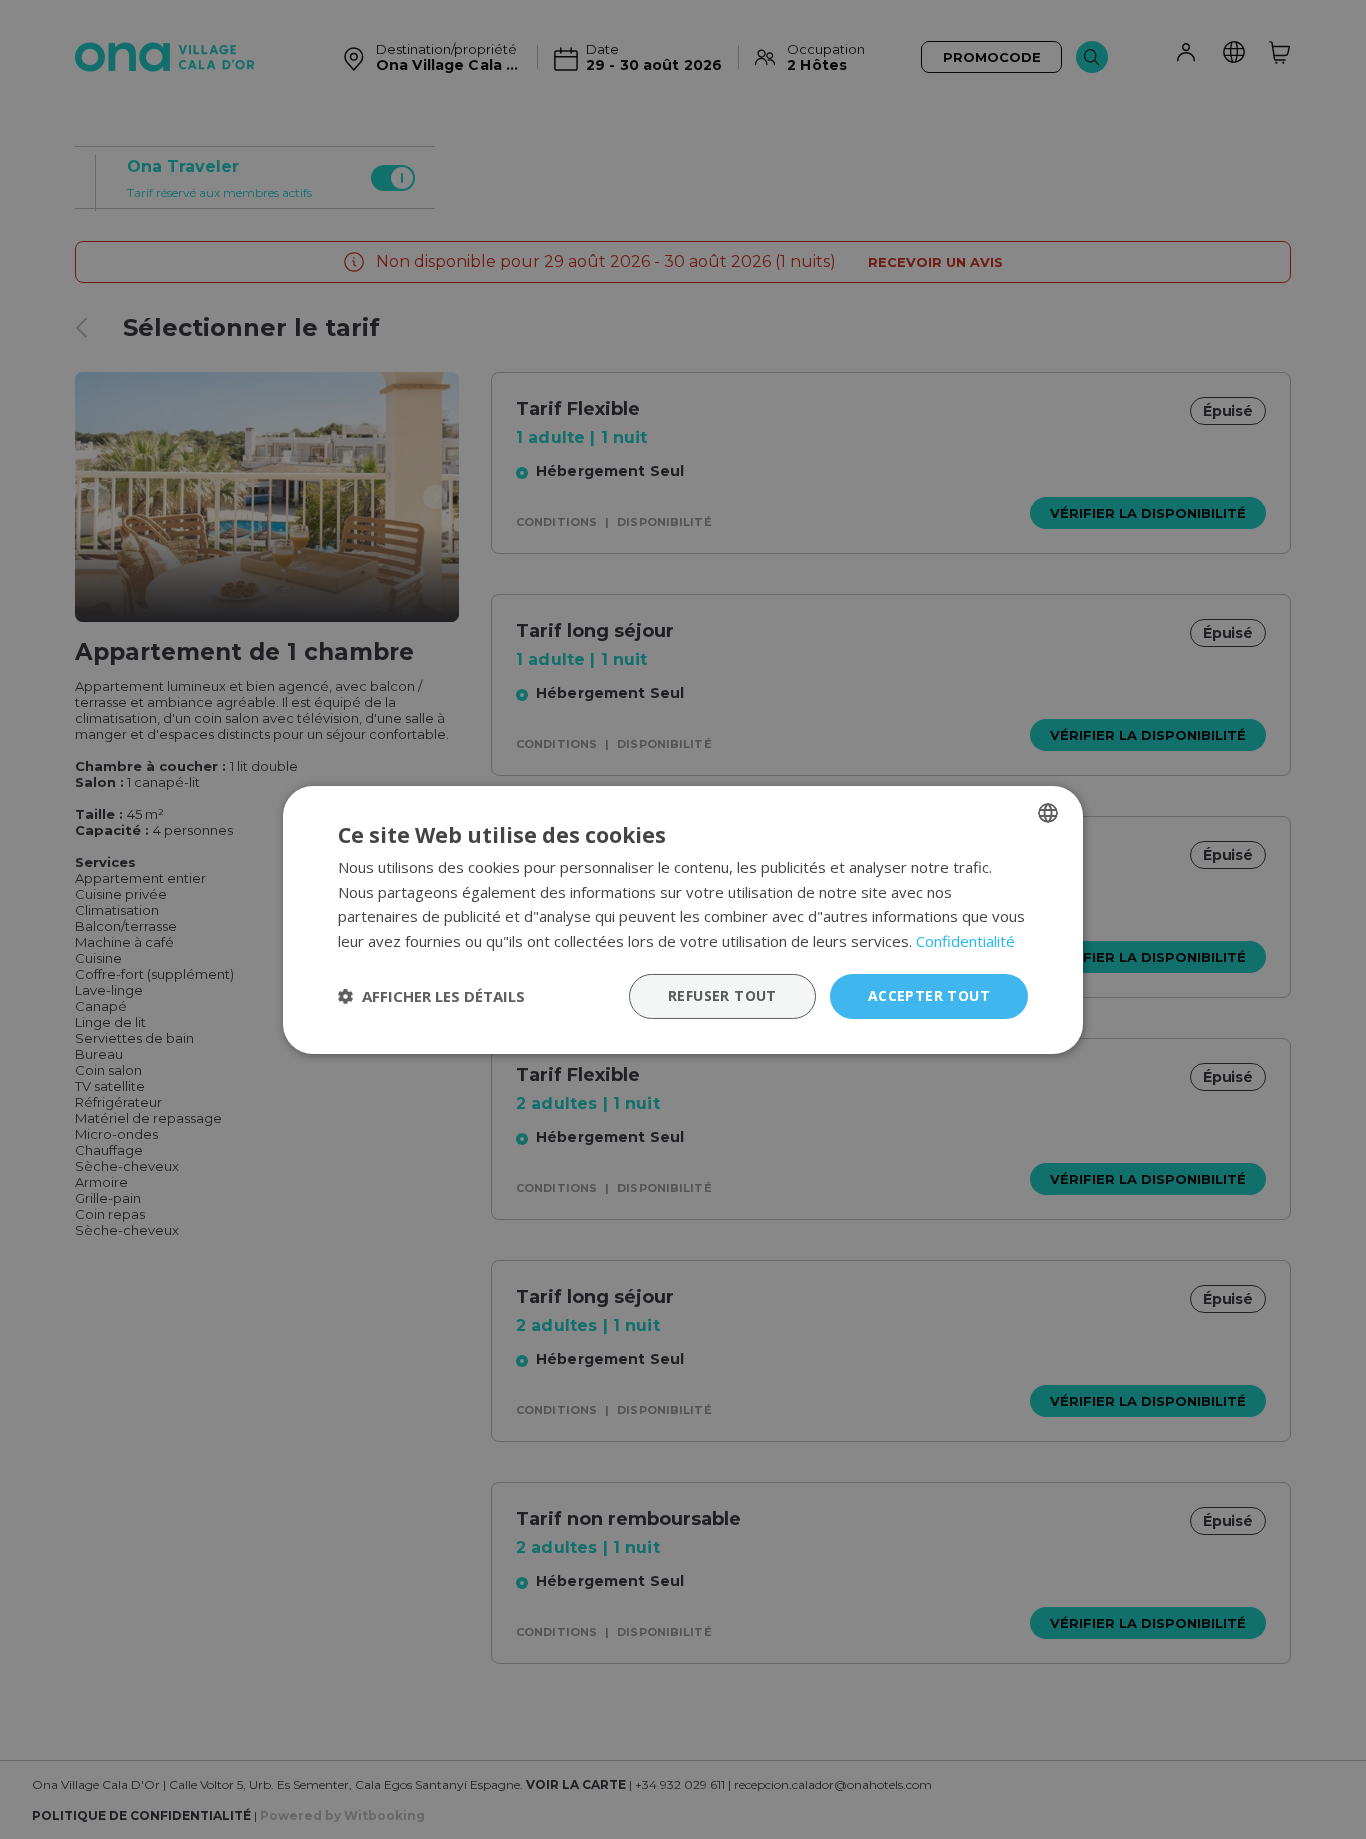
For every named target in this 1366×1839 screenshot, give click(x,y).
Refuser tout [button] (722, 995)
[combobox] (1048, 812)
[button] (431, 996)
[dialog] (683, 919)
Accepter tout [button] (929, 995)
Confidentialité (965, 941)
